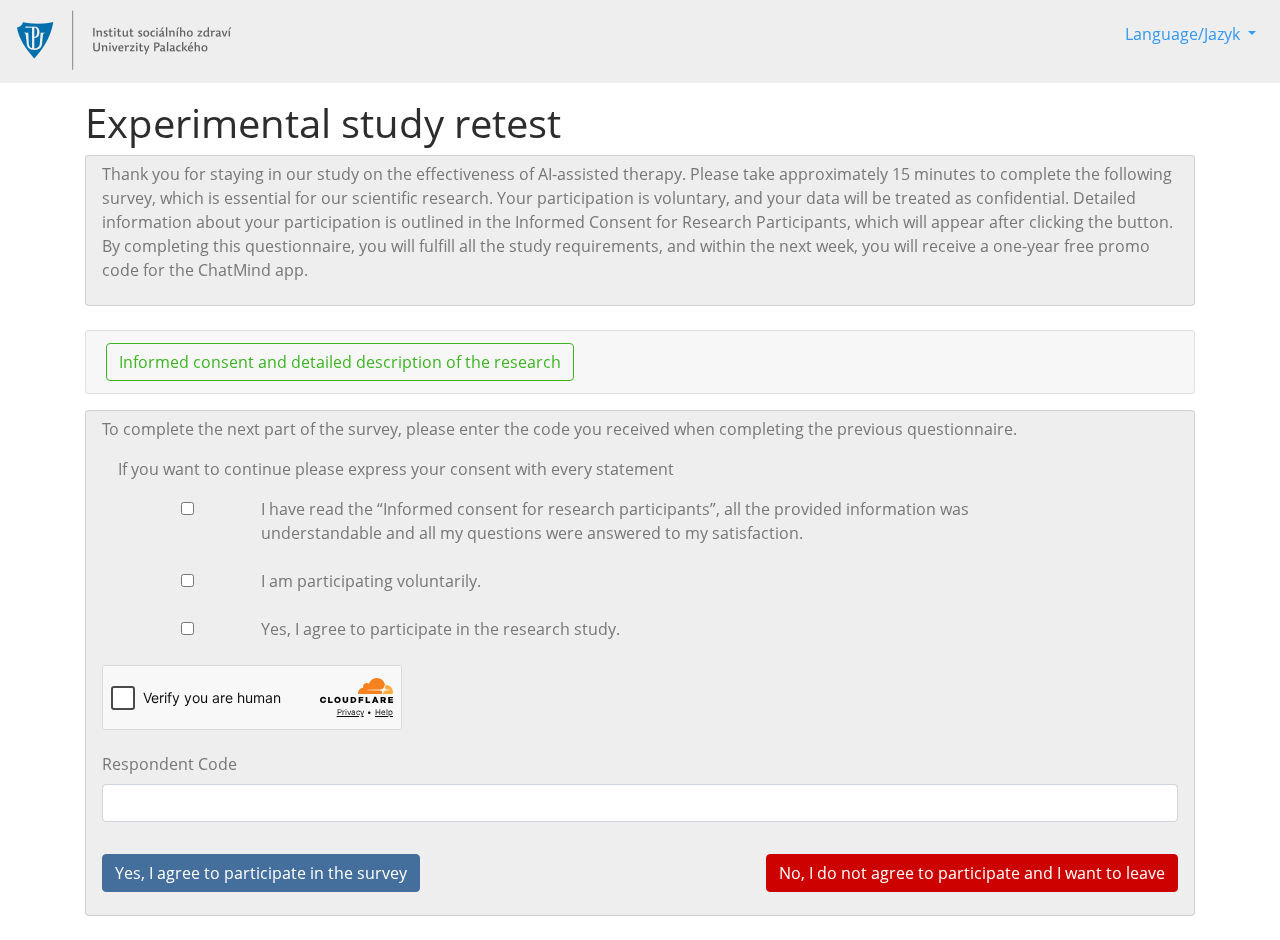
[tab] (640, 362)
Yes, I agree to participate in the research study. (440, 629)
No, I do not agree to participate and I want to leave (972, 873)
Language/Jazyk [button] (1184, 34)
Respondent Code (169, 764)
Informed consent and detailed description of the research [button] (340, 362)
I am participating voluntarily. (371, 581)
